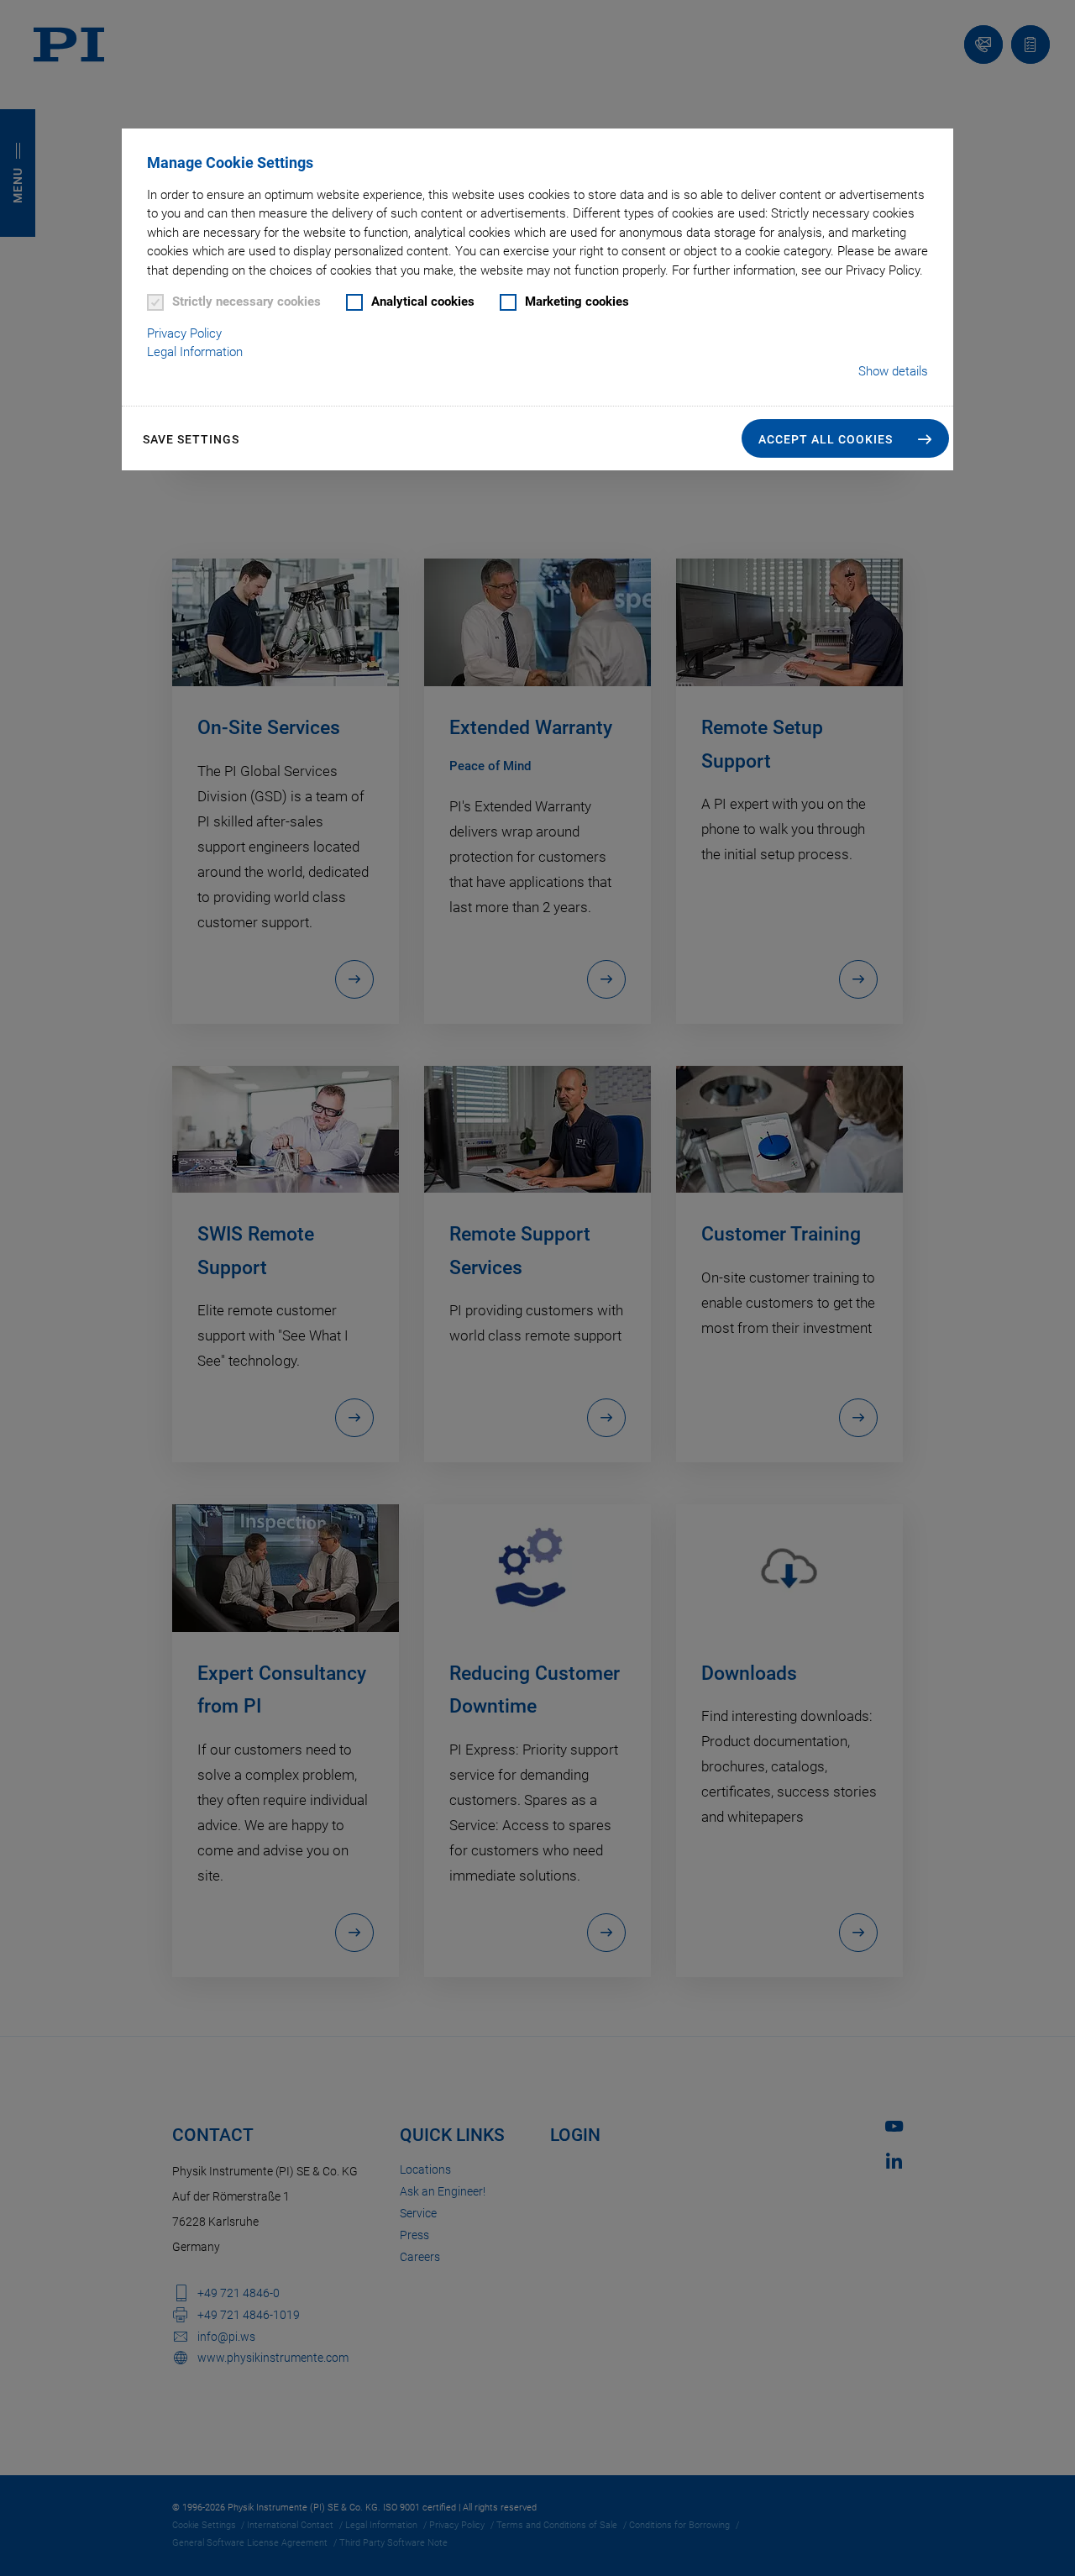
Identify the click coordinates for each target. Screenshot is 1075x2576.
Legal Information (195, 352)
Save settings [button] (191, 439)
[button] (845, 438)
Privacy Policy (184, 333)
